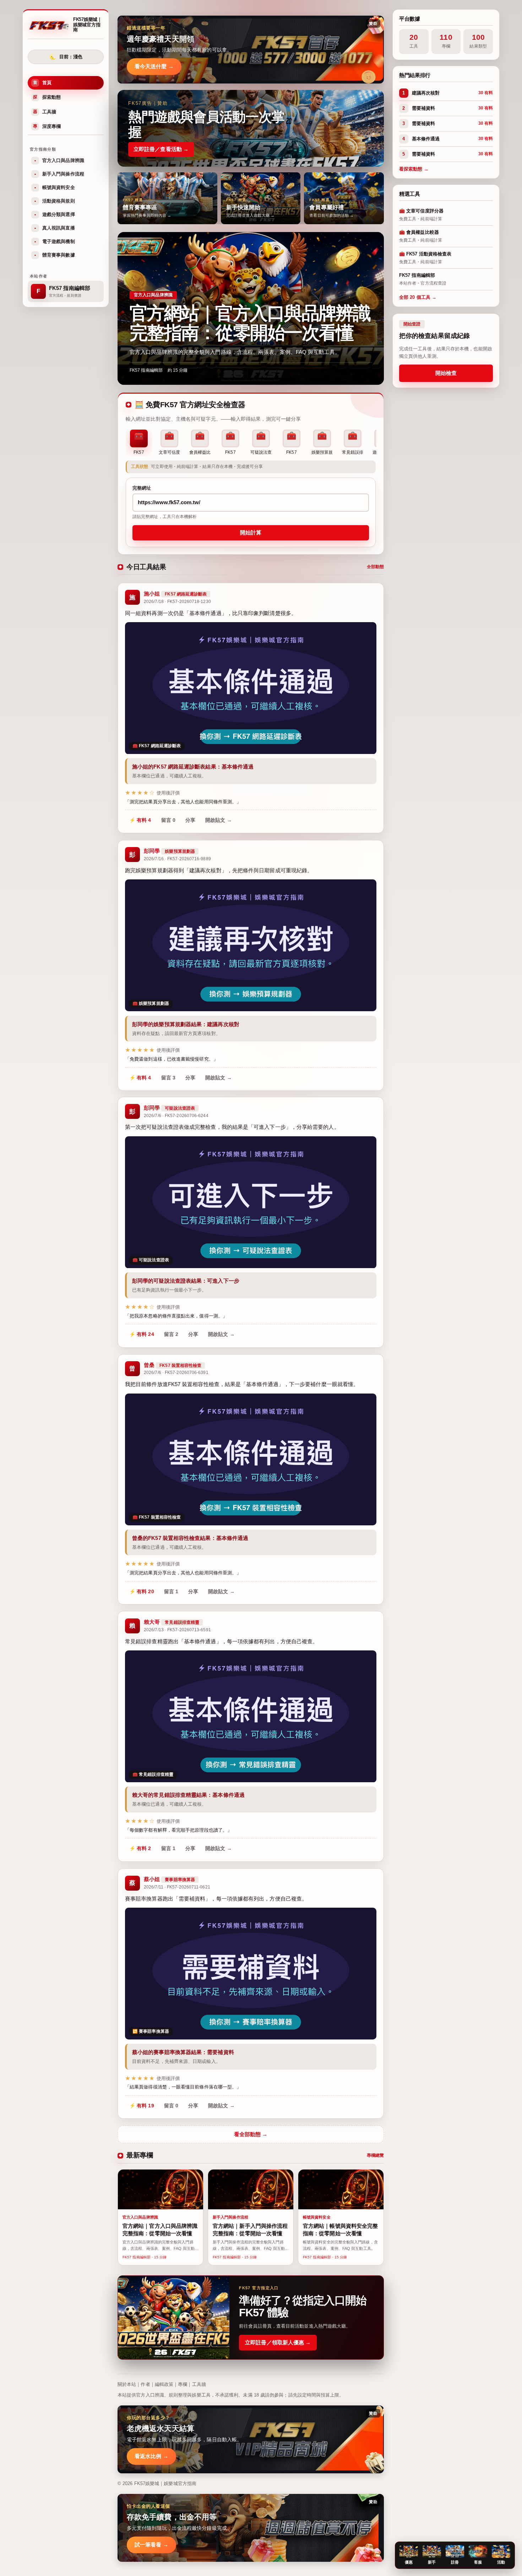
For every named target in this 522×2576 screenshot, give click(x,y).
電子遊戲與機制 (55, 241)
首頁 (42, 83)
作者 (145, 2384)
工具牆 (45, 112)
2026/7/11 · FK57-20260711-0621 (177, 1887)
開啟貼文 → (219, 820)
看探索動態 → (414, 169)
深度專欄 (47, 126)
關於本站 (127, 2384)
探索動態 (47, 97)
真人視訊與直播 (55, 228)
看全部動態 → (251, 2134)
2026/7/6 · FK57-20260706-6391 (176, 1373)
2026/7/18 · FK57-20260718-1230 (177, 602)
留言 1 (171, 1591)
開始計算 (251, 533)
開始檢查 (446, 373)
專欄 (183, 2384)
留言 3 (168, 1077)
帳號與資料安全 (55, 187)
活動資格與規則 (55, 201)
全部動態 (375, 567)
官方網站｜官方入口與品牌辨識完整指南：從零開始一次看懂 (250, 323)
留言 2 (171, 1335)
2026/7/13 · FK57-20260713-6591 (177, 1630)
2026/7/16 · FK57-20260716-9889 (177, 859)
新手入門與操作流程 (59, 174)
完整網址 (142, 488)
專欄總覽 (375, 2155)
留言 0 (168, 820)
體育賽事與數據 (55, 255)
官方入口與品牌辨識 (59, 160)
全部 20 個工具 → (418, 297)
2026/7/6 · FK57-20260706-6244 (176, 1116)
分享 (190, 820)
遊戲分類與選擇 (55, 214)
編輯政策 (164, 2384)
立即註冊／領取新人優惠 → (278, 2342)
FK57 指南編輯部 (146, 370)
